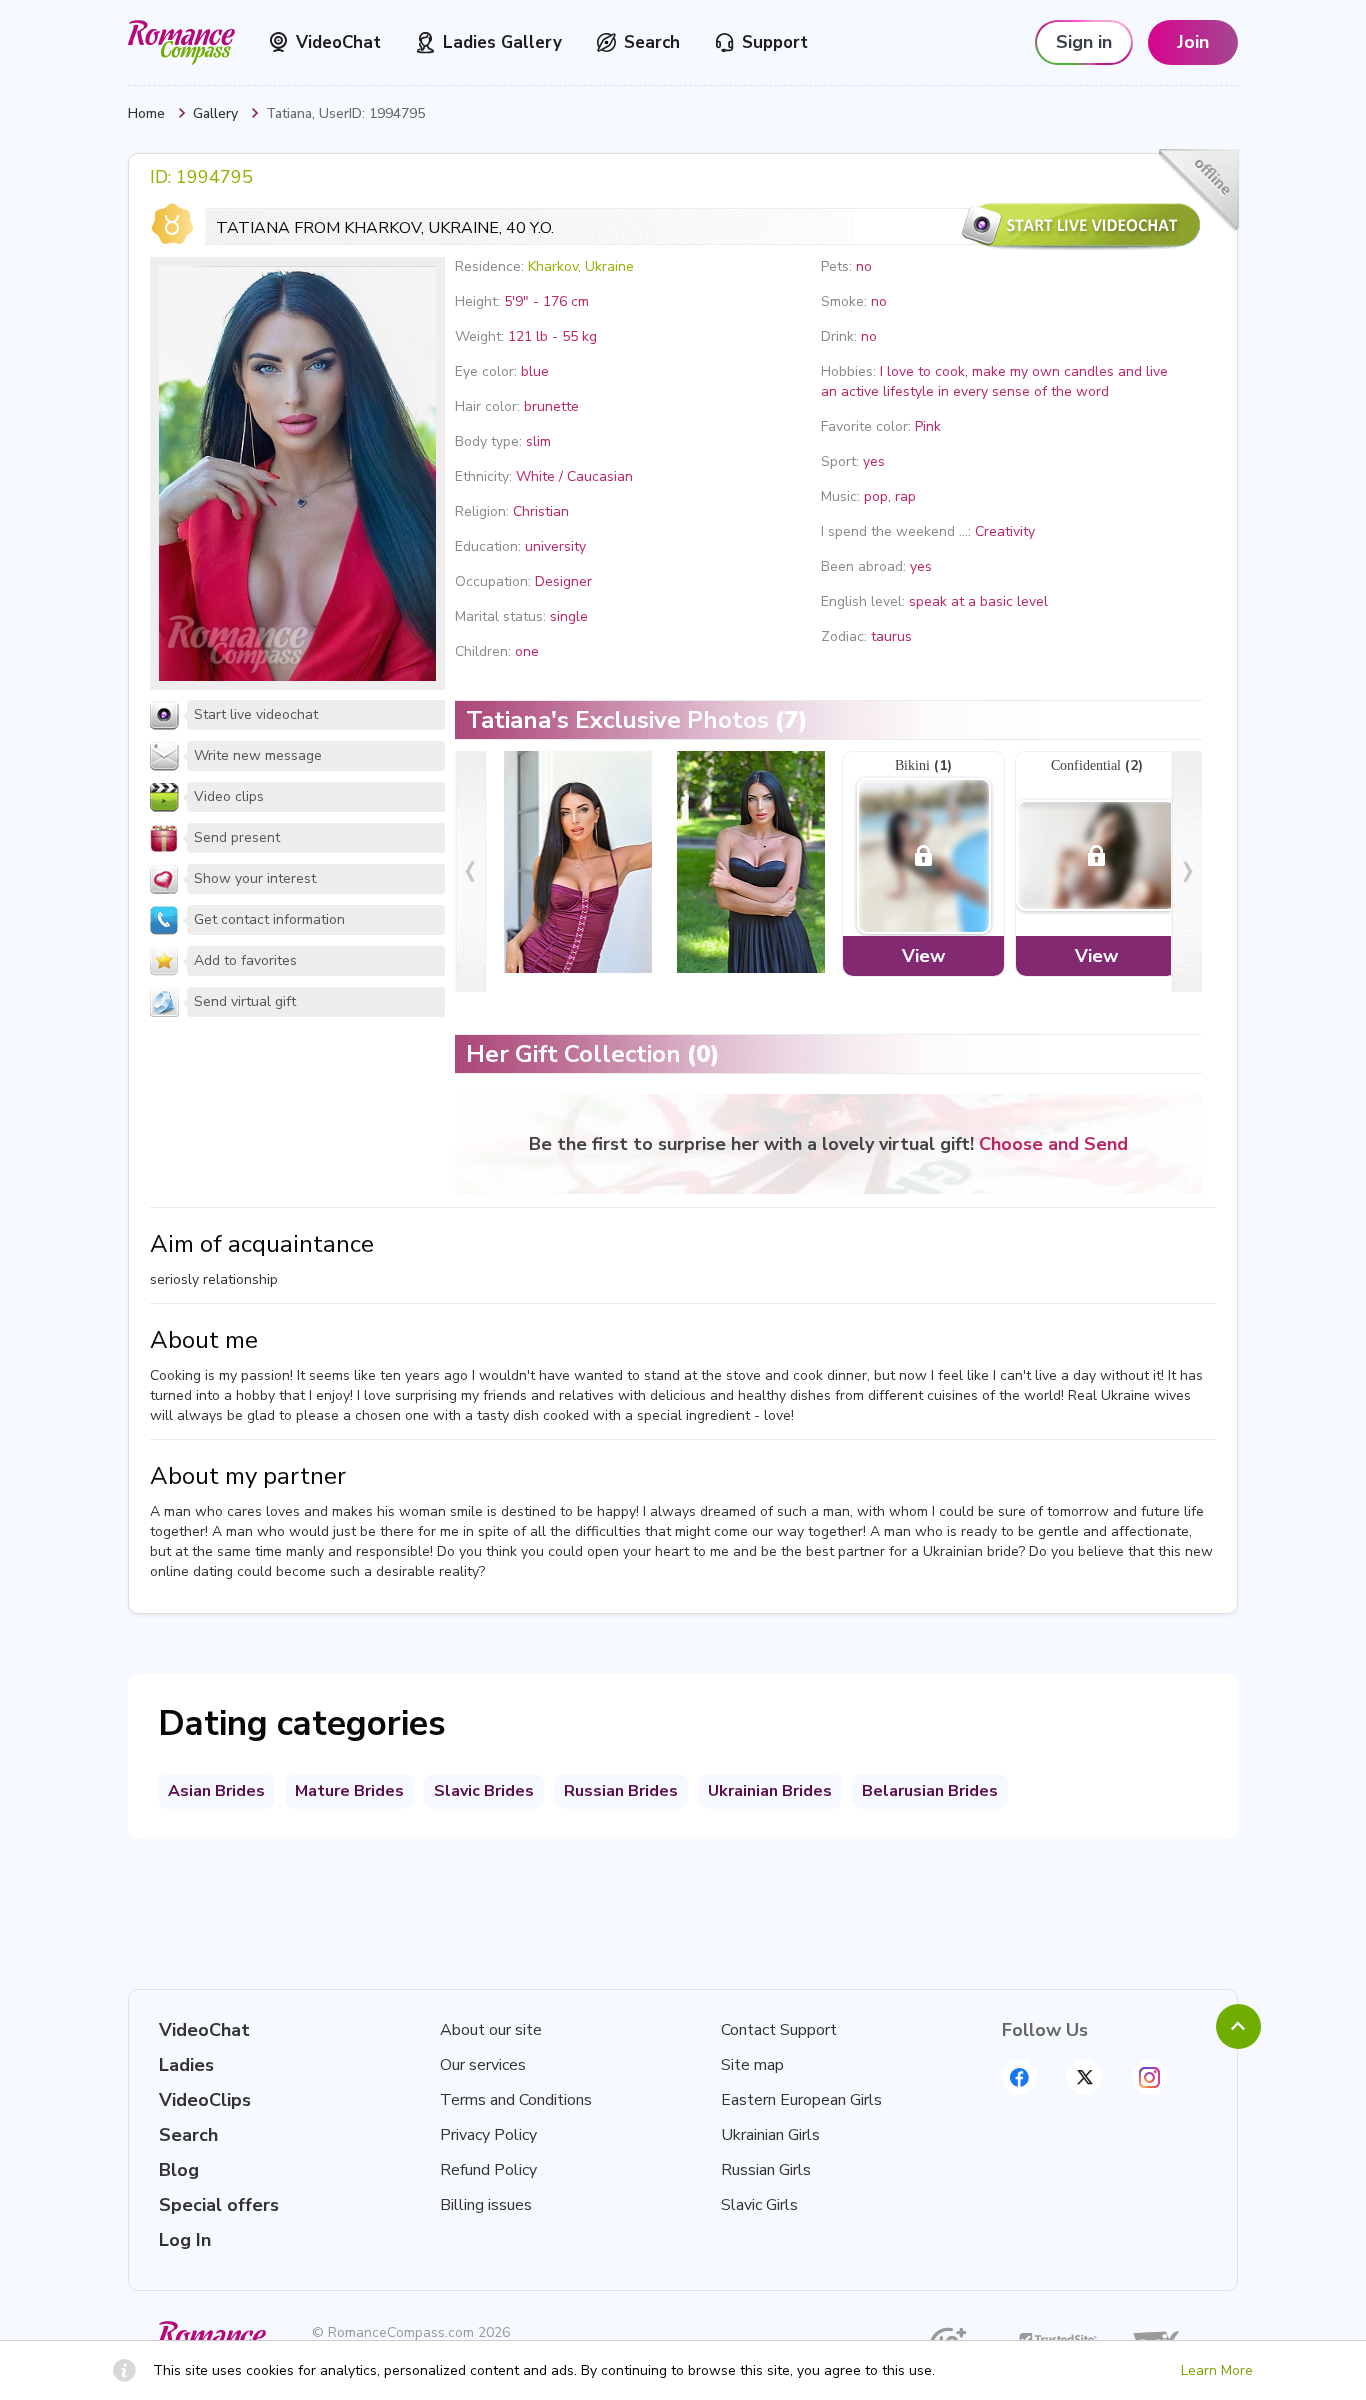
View (923, 956)
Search (652, 42)
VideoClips (205, 2100)
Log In (185, 2240)
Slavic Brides (484, 1791)
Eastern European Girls (801, 2100)
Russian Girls (766, 2170)
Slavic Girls (759, 2205)
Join (1193, 42)
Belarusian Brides (930, 1791)
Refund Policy (488, 2170)
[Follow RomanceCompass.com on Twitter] (1084, 2077)
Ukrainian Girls (770, 2135)
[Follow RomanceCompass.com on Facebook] (1019, 2077)
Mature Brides (349, 1791)
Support (775, 42)
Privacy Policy (488, 2135)
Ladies (186, 2065)
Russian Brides (621, 1791)
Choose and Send (1053, 1144)
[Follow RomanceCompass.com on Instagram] (1149, 2077)
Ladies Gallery (502, 42)
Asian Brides (216, 1791)
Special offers (219, 2205)
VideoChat (338, 42)
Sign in (1084, 42)
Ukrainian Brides (770, 1791)
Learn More (1217, 2370)
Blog (179, 2170)
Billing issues (486, 2205)
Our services (483, 2065)
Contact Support (779, 2030)
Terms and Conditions (516, 2100)
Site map (752, 2065)
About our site (491, 2030)
